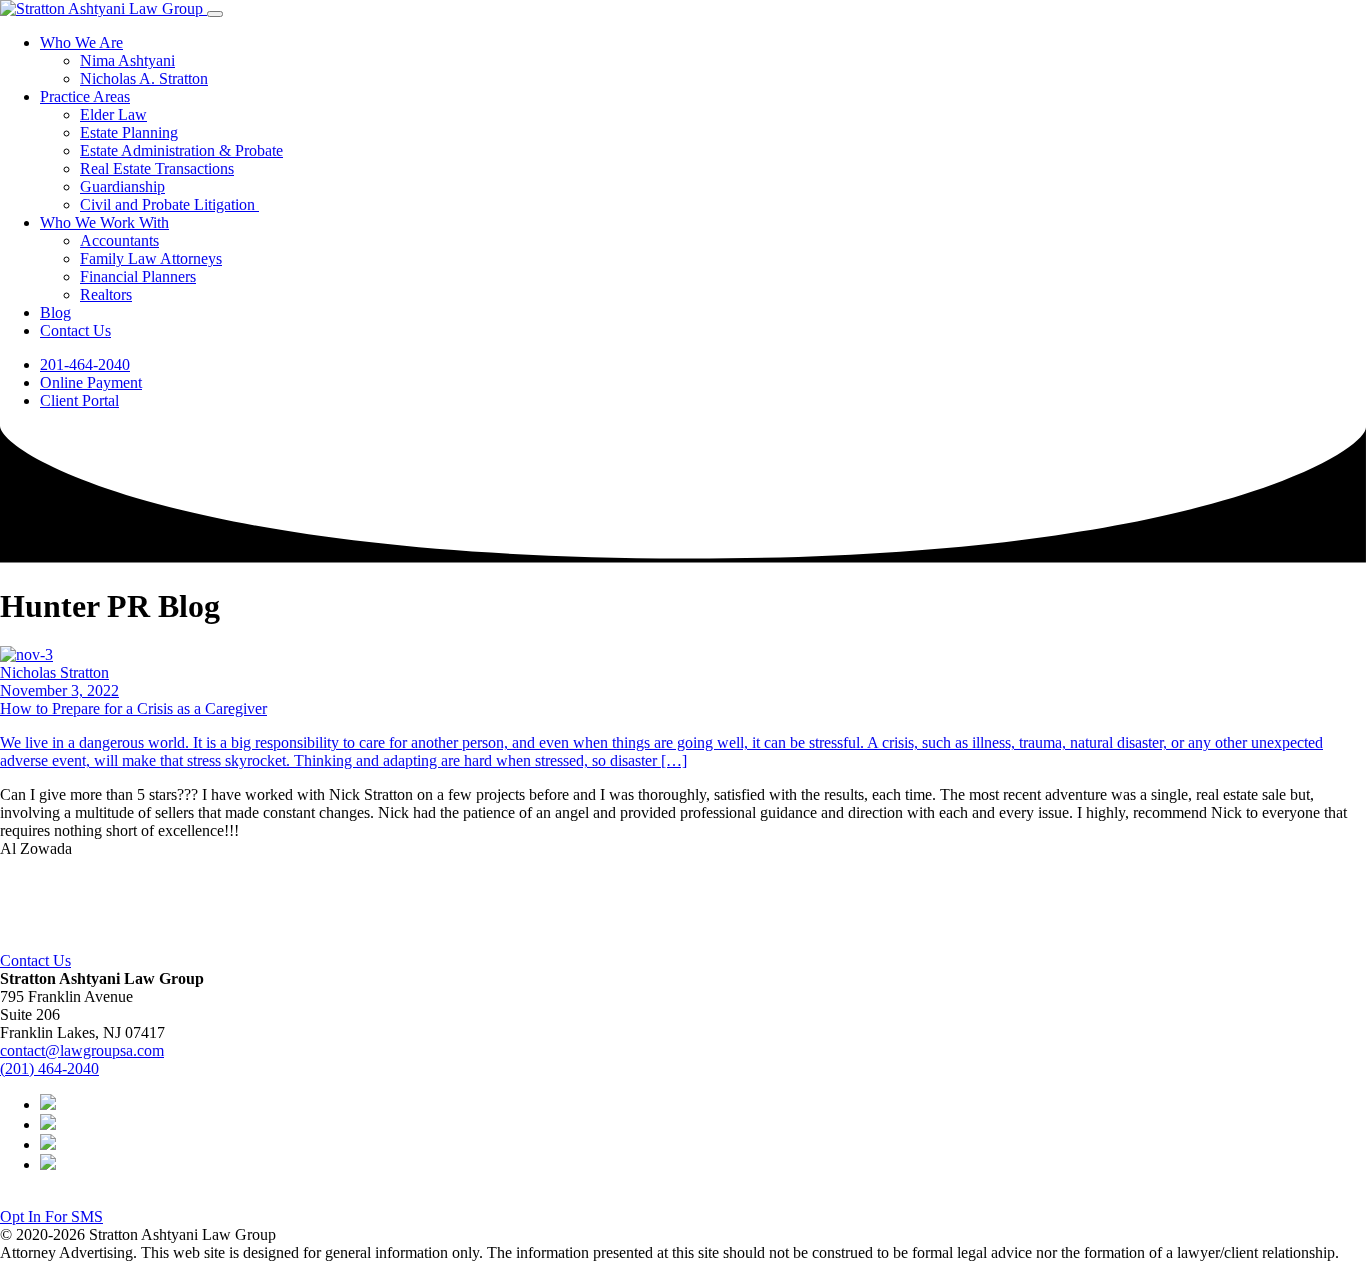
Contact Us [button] (35, 960)
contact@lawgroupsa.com (82, 1050)
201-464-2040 (85, 364)
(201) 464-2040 (49, 1068)
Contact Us (75, 330)
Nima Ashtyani (127, 60)
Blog (55, 312)
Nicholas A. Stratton (144, 78)
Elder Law (113, 114)
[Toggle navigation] (215, 14)
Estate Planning (129, 132)
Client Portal (79, 400)
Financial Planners (138, 276)
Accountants (119, 240)
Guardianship (122, 186)
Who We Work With (104, 222)
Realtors (106, 294)
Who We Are (81, 42)
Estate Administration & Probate (181, 150)
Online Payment (91, 382)
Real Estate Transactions (157, 168)
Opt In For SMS (51, 1216)
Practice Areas (85, 96)
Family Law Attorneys (151, 258)
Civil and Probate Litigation (169, 204)
